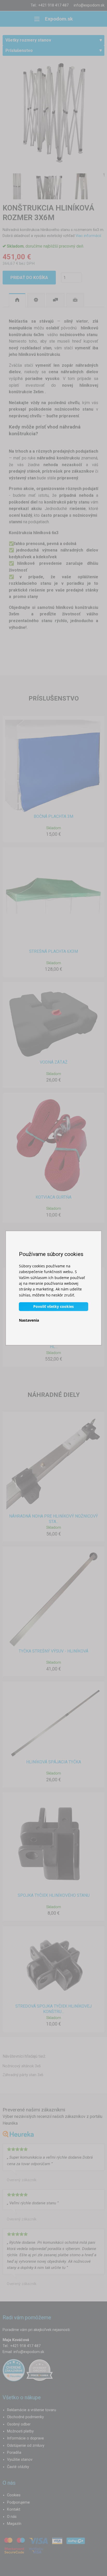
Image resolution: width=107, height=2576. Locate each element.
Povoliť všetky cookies (53, 1306)
